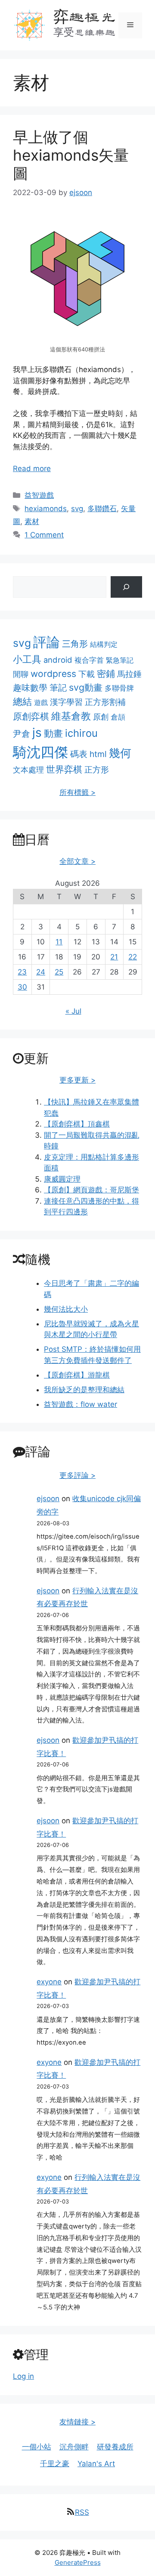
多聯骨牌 (119, 688)
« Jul (73, 1011)
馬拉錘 (129, 674)
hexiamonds (46, 509)
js (37, 732)
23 (22, 972)
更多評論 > (77, 1475)
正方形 (97, 770)
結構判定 (104, 644)
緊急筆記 (120, 660)
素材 (32, 521)
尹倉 (22, 734)
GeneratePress (78, 2562)
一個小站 (37, 2447)
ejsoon (48, 1499)
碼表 (79, 754)
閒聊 (21, 674)
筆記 (58, 687)
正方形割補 (105, 702)
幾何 (120, 753)
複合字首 (89, 660)
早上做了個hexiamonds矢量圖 (71, 155)
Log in (23, 2376)
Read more (32, 469)
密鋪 (106, 673)
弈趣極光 (84, 17)
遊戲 (41, 702)
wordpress (53, 674)
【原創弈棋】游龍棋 (77, 1375)
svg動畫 (86, 687)
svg (77, 509)
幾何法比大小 (66, 1309)
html (98, 754)
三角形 (75, 644)
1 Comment (44, 535)
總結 (22, 701)
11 (59, 942)
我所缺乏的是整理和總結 (84, 1390)
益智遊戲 (39, 495)
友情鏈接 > (77, 2422)
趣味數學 (30, 687)
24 (41, 972)
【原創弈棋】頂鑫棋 (77, 1124)
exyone (49, 1982)
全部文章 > (77, 861)
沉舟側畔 (74, 2447)
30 (22, 987)
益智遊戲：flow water (81, 1404)
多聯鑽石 (102, 509)
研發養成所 (115, 2447)
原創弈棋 (31, 716)
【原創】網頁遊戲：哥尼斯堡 (91, 1190)
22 (133, 957)
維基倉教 (71, 716)
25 (59, 972)
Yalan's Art (96, 2464)
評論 (46, 642)
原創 (101, 717)
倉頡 (118, 717)
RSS (82, 2512)
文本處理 (28, 770)
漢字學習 (66, 702)
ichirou (81, 733)
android (58, 660)
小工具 (27, 659)
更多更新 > (77, 1080)
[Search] (126, 587)
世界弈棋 (64, 769)
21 (114, 957)
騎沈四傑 (40, 752)
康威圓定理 (62, 1179)
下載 (87, 674)
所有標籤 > (77, 792)
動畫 (53, 733)
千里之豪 (55, 2464)
